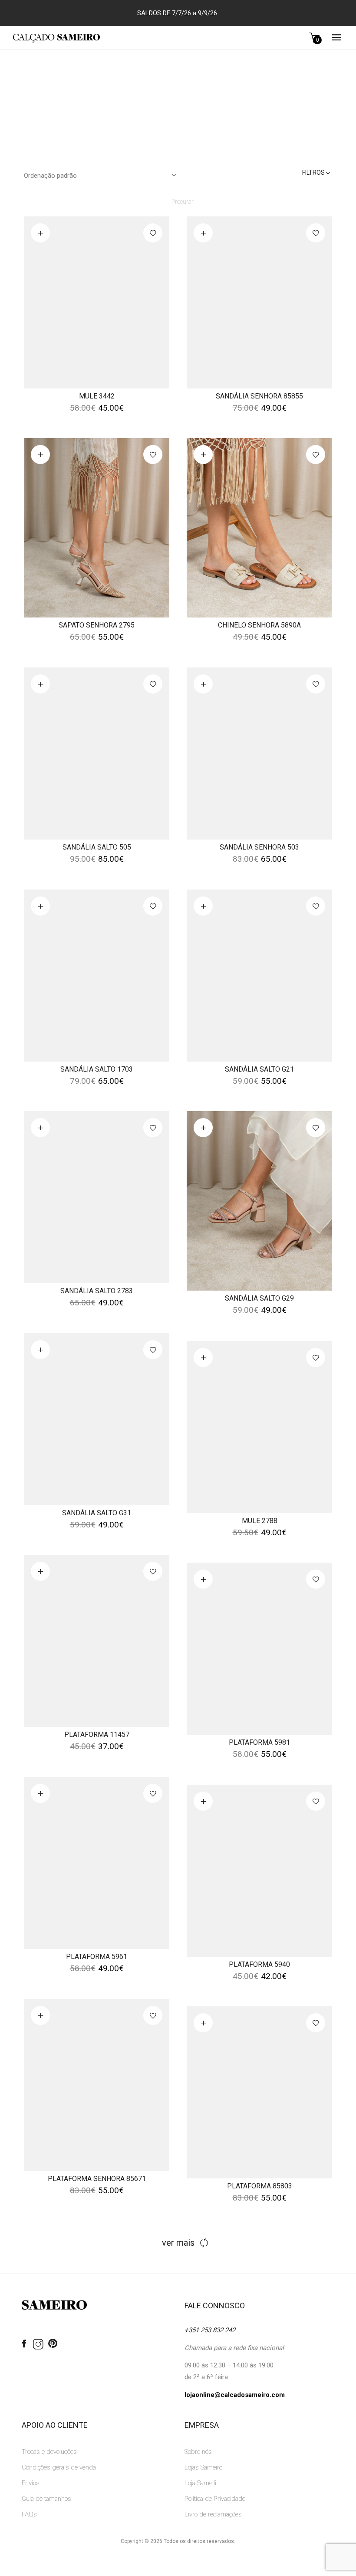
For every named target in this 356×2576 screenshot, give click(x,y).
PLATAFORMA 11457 (97, 1734)
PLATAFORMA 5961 (97, 1957)
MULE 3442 (97, 396)
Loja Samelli (200, 2483)
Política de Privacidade (215, 2499)
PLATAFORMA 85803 (260, 2186)
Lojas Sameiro (203, 2467)
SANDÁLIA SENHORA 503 (259, 847)
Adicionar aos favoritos (153, 233)
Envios (31, 2483)
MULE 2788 (260, 1521)
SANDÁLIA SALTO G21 (259, 1069)
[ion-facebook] (24, 2344)
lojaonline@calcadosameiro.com (235, 2395)
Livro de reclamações (213, 2514)
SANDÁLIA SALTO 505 (97, 847)
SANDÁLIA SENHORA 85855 (259, 396)
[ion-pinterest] (53, 2344)
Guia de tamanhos (46, 2499)
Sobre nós (198, 2452)
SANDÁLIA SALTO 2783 (97, 1291)
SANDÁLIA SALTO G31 (97, 1513)
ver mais (178, 2243)
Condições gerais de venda (59, 2467)
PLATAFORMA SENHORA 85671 (97, 2179)
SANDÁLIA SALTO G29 (259, 1298)
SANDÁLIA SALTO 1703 (97, 1069)
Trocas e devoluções (49, 2452)
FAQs (29, 2514)
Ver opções (40, 233)
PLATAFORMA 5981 (259, 1742)
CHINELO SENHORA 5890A (259, 625)
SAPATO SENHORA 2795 (97, 625)
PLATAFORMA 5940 (259, 1964)
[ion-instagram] (38, 2345)
